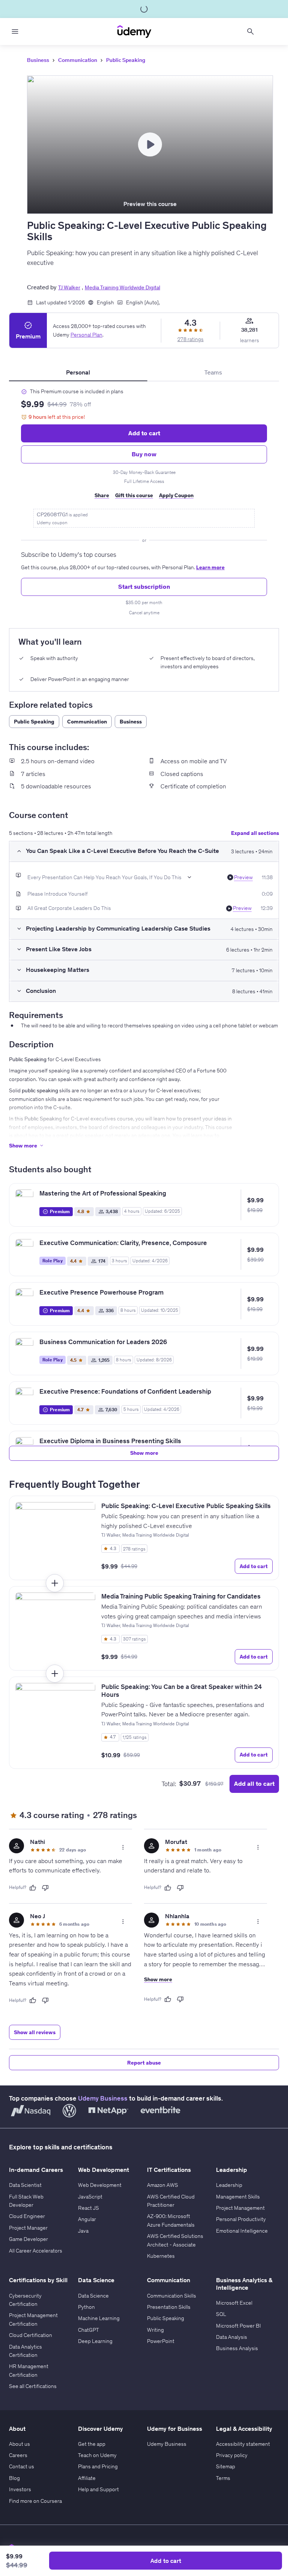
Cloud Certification (31, 2335)
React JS (88, 2208)
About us (19, 2444)
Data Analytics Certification (25, 2351)
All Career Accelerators (36, 2251)
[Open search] (250, 32)
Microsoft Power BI (238, 2326)
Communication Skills (172, 2296)
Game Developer (28, 2239)
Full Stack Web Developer (26, 2201)
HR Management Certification (29, 2370)
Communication (78, 60)
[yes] (33, 1888)
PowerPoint (161, 2341)
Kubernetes (161, 2256)
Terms (223, 2478)
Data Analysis (232, 2337)
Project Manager (28, 2228)
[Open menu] (15, 32)
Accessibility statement (243, 2444)
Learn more (210, 567)
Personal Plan (86, 335)
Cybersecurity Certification (25, 2300)
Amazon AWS (163, 2185)
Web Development (100, 2185)
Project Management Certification (33, 2319)
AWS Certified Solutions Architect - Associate (175, 2240)
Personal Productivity (241, 2219)
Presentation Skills (169, 2307)
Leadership (229, 2185)
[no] (45, 1888)
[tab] (78, 372)
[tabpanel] (144, 502)
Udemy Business (103, 2098)
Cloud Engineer (27, 2216)
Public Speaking (126, 60)
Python (86, 2307)
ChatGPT (88, 2330)
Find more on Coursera (35, 2501)
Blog (14, 2478)
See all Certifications (33, 2386)
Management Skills (238, 2197)
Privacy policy (232, 2455)
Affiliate (87, 2478)
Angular (87, 2219)
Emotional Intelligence (242, 2231)
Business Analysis (237, 2348)
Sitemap (226, 2466)
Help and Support (98, 2489)
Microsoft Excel (234, 2303)
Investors (20, 2489)
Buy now (144, 454)
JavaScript (90, 2197)
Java (83, 2231)
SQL (221, 2314)
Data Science (93, 2296)
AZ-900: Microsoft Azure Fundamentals (171, 2220)
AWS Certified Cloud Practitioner (171, 2201)
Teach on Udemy (97, 2455)
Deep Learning (95, 2341)
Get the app (92, 2444)
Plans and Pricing (98, 2466)
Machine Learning (99, 2318)
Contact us (22, 2466)
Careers (18, 2455)
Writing (155, 2330)
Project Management (240, 2208)
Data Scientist (25, 2185)
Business (38, 60)
